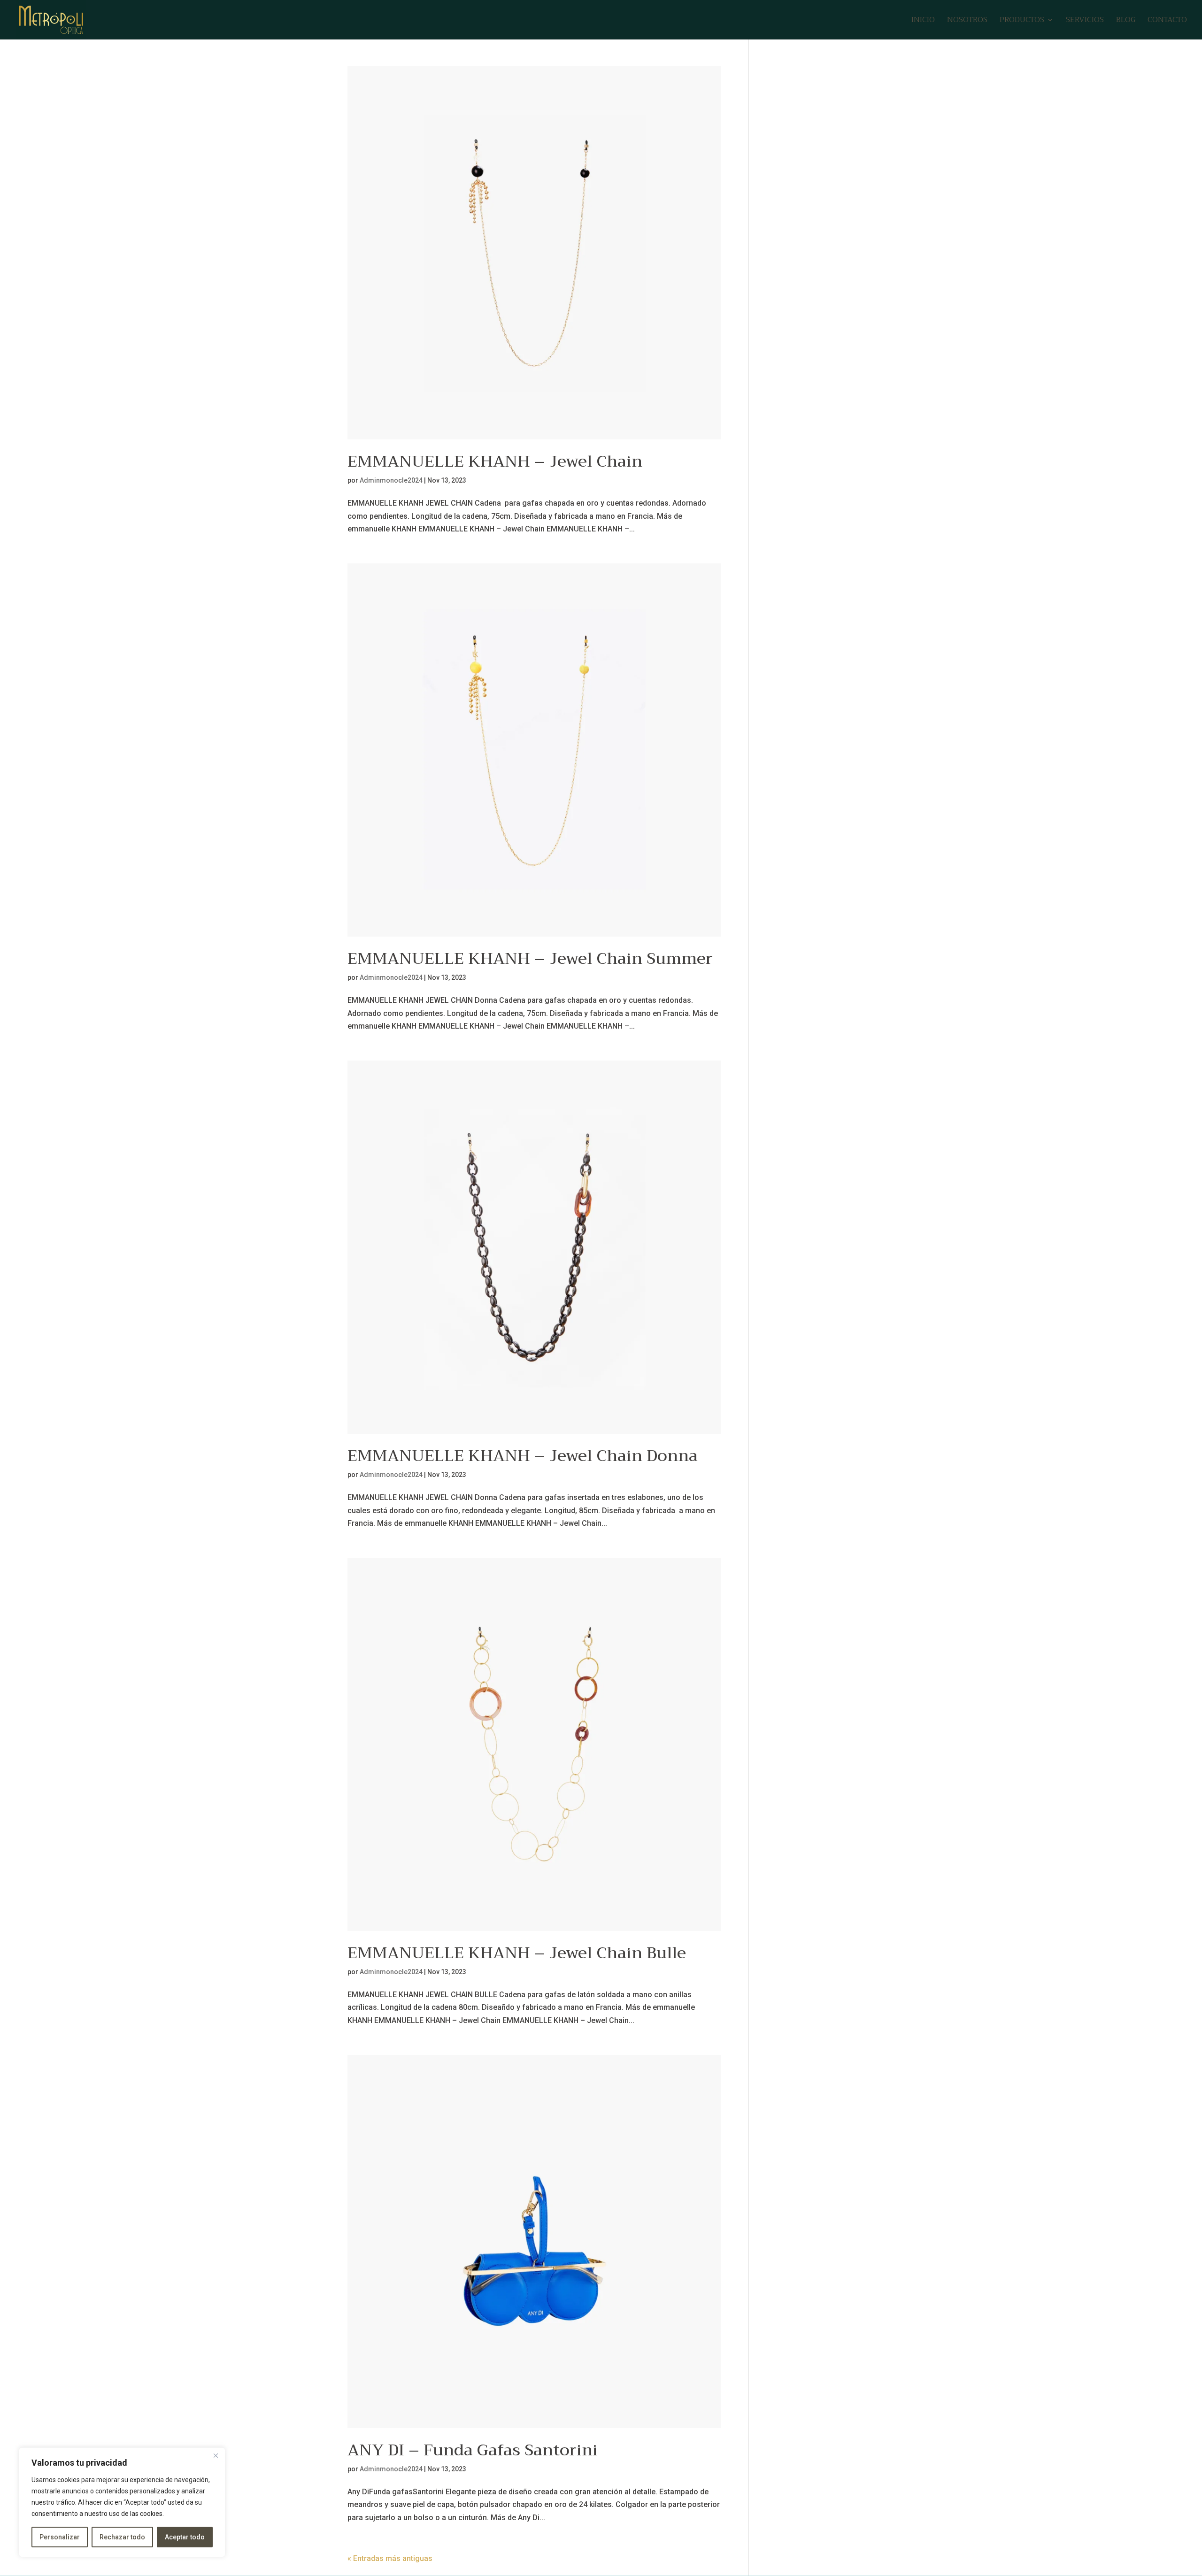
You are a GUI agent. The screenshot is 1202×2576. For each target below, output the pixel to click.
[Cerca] (216, 2455)
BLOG (1126, 21)
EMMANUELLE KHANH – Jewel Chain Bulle (517, 1953)
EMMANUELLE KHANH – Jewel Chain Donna (523, 1456)
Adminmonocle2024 (391, 480)
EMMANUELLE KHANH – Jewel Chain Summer (530, 958)
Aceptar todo (185, 2537)
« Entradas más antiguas (390, 2558)
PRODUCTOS (1022, 21)
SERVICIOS (1085, 21)
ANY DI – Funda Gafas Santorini (473, 2450)
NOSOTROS (967, 21)
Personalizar (60, 2537)
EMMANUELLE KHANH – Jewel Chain (495, 461)
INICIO (923, 21)
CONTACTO (1167, 21)
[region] (122, 2502)
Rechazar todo (122, 2537)
